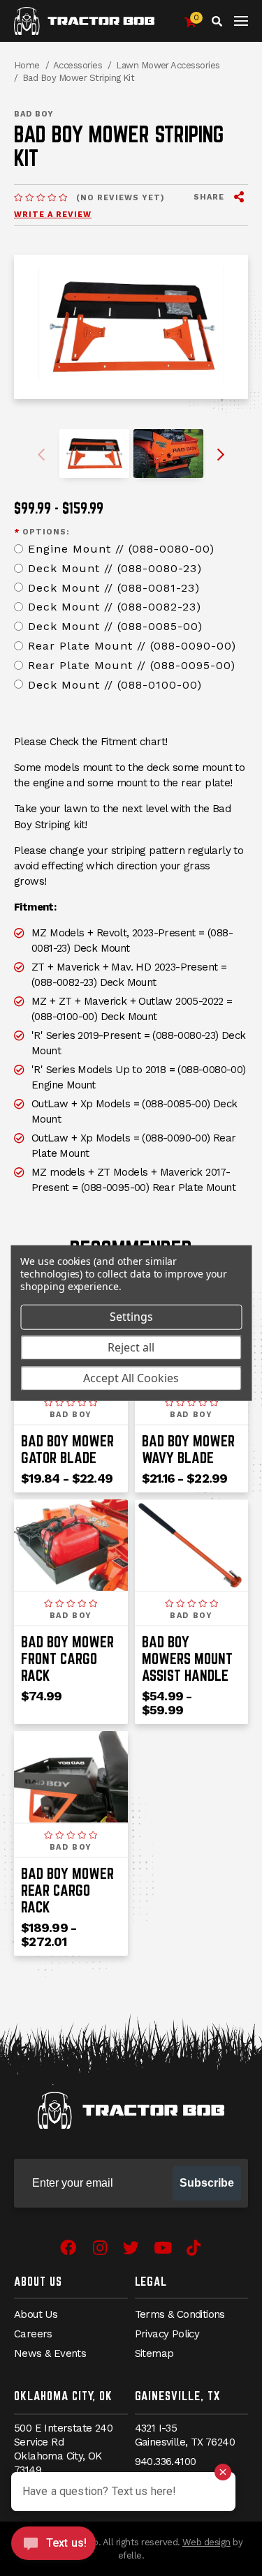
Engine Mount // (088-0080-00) (121, 549)
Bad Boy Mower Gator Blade (67, 1449)
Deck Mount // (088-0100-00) (115, 685)
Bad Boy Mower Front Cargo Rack (67, 1658)
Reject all (131, 1347)
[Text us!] (53, 2547)
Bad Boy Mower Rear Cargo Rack (67, 1890)
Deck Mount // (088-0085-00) (115, 626)
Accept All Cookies (131, 1378)
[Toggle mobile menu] (241, 21)
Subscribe (207, 2183)
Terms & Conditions (180, 2314)
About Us (38, 2281)
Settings (131, 1317)
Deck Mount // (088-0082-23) (115, 607)
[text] (41, 199)
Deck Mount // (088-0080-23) (115, 568)
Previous (43, 455)
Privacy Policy (167, 2334)
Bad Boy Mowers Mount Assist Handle (187, 1658)
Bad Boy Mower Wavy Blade (188, 1449)
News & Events (50, 2353)
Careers (33, 2334)
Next (219, 455)
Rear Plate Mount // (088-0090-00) (132, 646)
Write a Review (53, 215)
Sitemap (154, 2353)
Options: (42, 532)
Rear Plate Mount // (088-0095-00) (132, 665)
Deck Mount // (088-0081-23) (114, 588)
